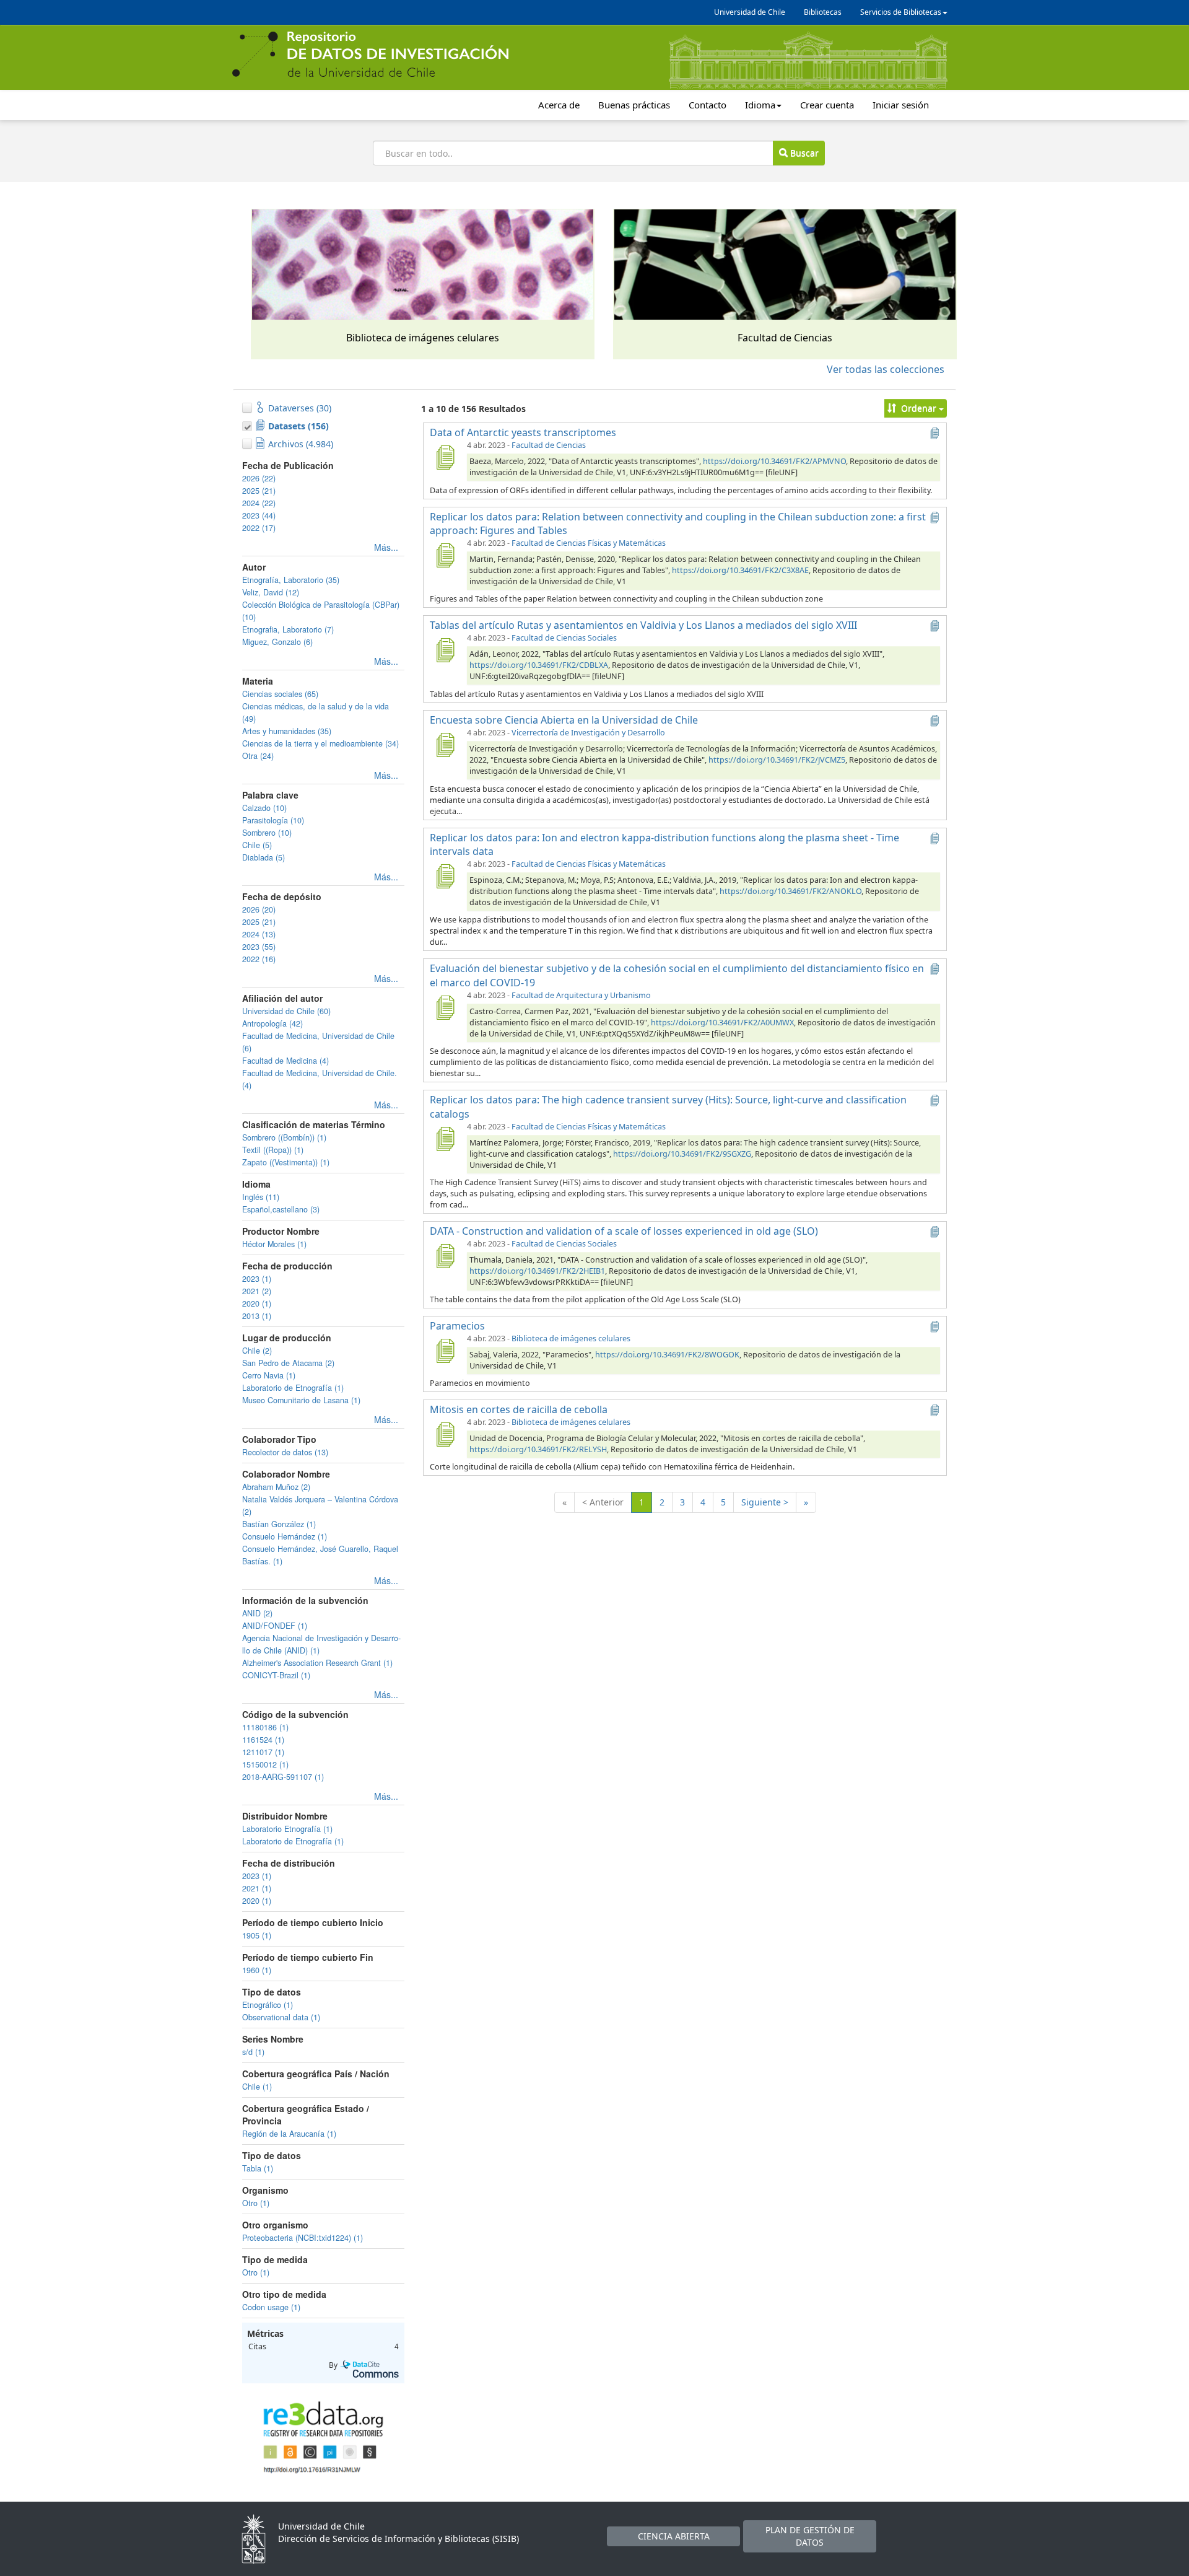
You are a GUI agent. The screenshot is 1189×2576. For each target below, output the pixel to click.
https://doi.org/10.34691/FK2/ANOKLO (790, 891)
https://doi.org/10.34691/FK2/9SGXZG (682, 1154)
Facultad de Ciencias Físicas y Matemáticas (589, 543)
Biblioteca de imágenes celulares (571, 1338)
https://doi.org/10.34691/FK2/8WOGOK (667, 1355)
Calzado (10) (264, 808)
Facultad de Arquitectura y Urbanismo (581, 995)
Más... (386, 547)
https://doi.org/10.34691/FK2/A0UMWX (722, 1023)
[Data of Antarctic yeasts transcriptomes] (445, 457)
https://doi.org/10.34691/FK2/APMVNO (774, 461)
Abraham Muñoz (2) (276, 1487)
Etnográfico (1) (268, 2005)
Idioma (760, 105)
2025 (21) (259, 491)
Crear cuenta (827, 105)
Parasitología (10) (273, 820)
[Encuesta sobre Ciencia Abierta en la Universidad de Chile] (445, 745)
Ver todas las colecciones (886, 369)
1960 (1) (257, 1970)
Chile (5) (257, 845)
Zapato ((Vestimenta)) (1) (286, 1162)
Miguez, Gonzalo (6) (277, 642)
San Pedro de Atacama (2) (288, 1363)
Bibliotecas (823, 12)
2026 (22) (259, 478)
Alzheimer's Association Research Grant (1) (317, 1663)
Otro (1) (256, 2203)
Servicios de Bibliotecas (901, 12)
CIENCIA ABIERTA (674, 2536)
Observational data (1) (281, 2017)
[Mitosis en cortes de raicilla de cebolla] (445, 1434)
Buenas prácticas (634, 105)
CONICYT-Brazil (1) (276, 1675)
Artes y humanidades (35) (287, 731)
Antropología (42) (272, 1023)
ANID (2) (257, 1613)
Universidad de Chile (750, 12)
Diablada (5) (263, 857)
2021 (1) (257, 1888)
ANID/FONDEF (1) (275, 1626)
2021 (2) (257, 1291)
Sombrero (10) (267, 833)
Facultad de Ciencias (549, 445)
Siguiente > (765, 1502)
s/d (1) (253, 2052)
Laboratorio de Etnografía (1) (293, 1388)
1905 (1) (257, 1935)
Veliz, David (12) (271, 592)
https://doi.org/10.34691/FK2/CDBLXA (539, 665)
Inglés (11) (261, 1197)
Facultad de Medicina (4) (285, 1061)
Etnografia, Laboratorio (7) (288, 629)
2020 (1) (257, 1303)
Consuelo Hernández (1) (285, 1536)
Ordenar (919, 408)
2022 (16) (259, 959)
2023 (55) (259, 947)
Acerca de (559, 105)
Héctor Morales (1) (274, 1244)
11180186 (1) (265, 1727)
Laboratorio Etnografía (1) (287, 1829)
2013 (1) (257, 1316)
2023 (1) (257, 1279)
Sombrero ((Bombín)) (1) (284, 1137)
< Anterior (603, 1502)
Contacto (708, 105)
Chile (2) (257, 1351)
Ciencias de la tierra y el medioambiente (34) (320, 743)
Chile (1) (257, 2087)
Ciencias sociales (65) (280, 694)
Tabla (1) (258, 2168)
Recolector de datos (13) (285, 1452)
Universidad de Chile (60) (286, 1011)
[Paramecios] (445, 1351)
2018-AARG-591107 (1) (283, 1777)
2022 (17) (259, 528)
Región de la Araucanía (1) (289, 2134)
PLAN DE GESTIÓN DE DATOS (810, 2536)
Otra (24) (258, 756)
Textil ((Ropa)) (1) (273, 1150)
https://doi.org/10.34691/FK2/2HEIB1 (537, 1271)
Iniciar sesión (901, 105)
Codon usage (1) (271, 2307)
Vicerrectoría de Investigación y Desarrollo (588, 733)
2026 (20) (259, 909)
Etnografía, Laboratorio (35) (291, 580)
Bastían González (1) (279, 1524)
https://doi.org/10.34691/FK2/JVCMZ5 (777, 760)
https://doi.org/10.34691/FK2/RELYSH (538, 1449)
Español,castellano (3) (281, 1209)
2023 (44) (259, 515)
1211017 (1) (263, 1752)
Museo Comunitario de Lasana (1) (301, 1400)
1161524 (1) (263, 1740)
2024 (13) (259, 934)
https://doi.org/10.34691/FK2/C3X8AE (740, 570)
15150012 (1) (265, 1764)
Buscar (803, 153)
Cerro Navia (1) (269, 1375)
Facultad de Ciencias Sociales (564, 638)
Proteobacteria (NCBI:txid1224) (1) (303, 2238)
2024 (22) (259, 503)
